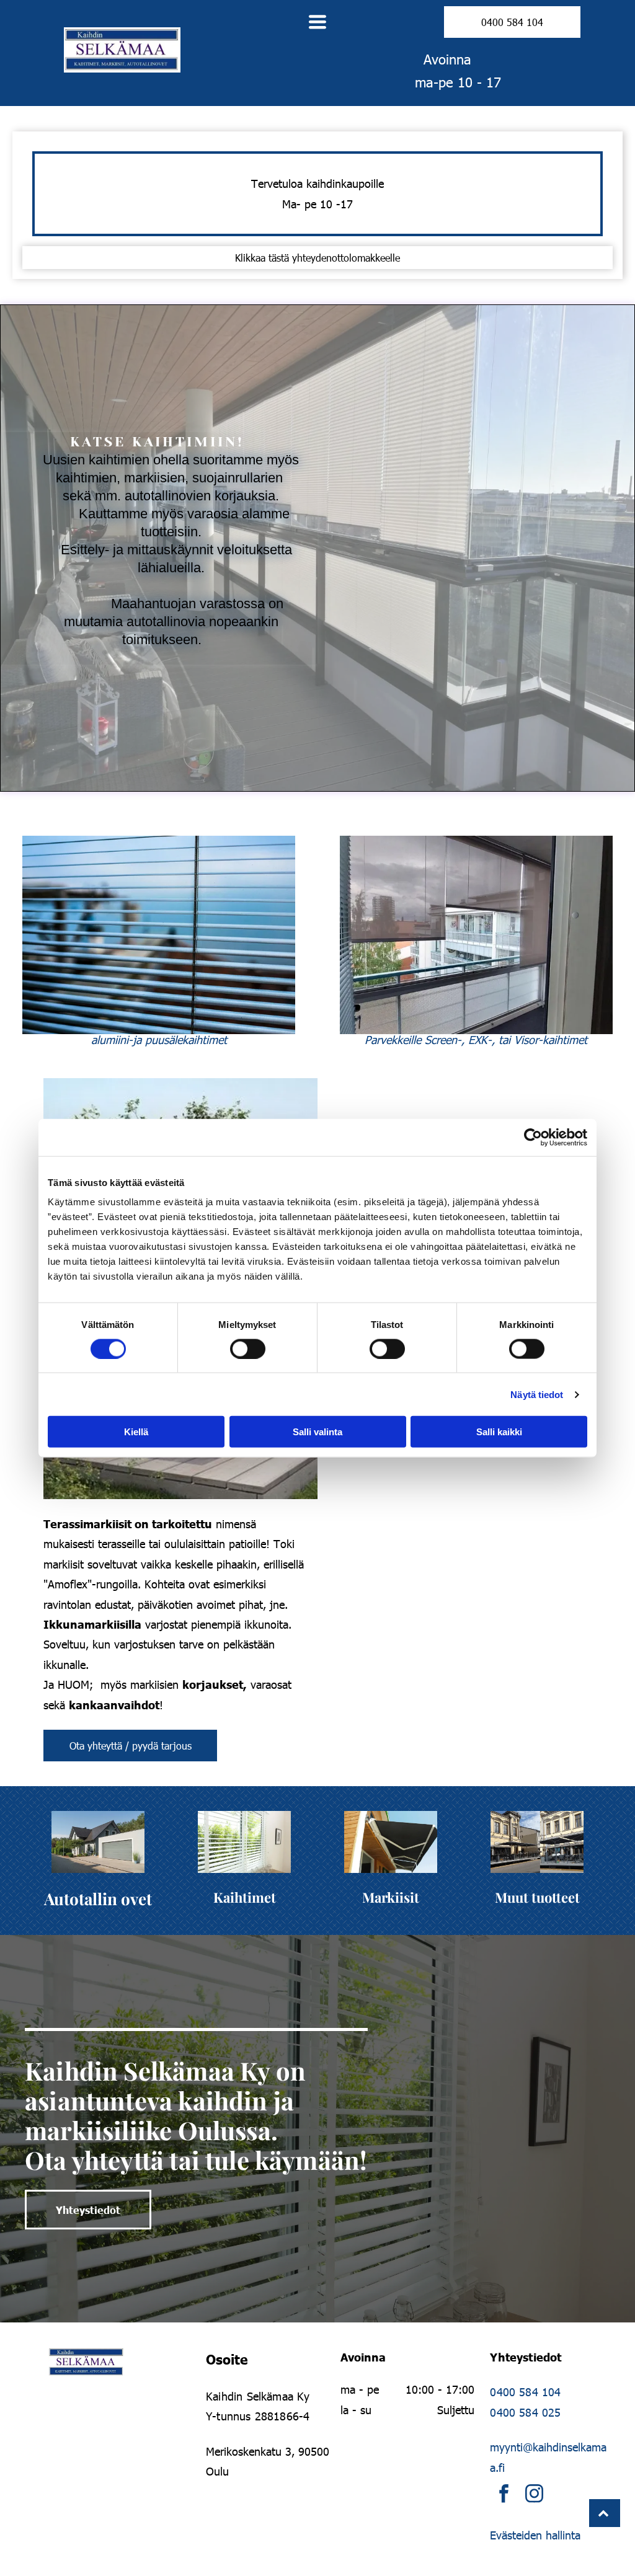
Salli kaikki (499, 1432)
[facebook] (504, 2495)
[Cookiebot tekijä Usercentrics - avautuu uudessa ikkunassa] (533, 1137)
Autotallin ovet (98, 1899)
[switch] (248, 1348)
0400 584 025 (525, 2412)
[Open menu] (317, 22)
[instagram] (534, 2495)
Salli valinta (317, 1432)
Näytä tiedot (537, 1394)
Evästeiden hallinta (535, 2535)
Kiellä (136, 1432)
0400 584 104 (525, 2392)
